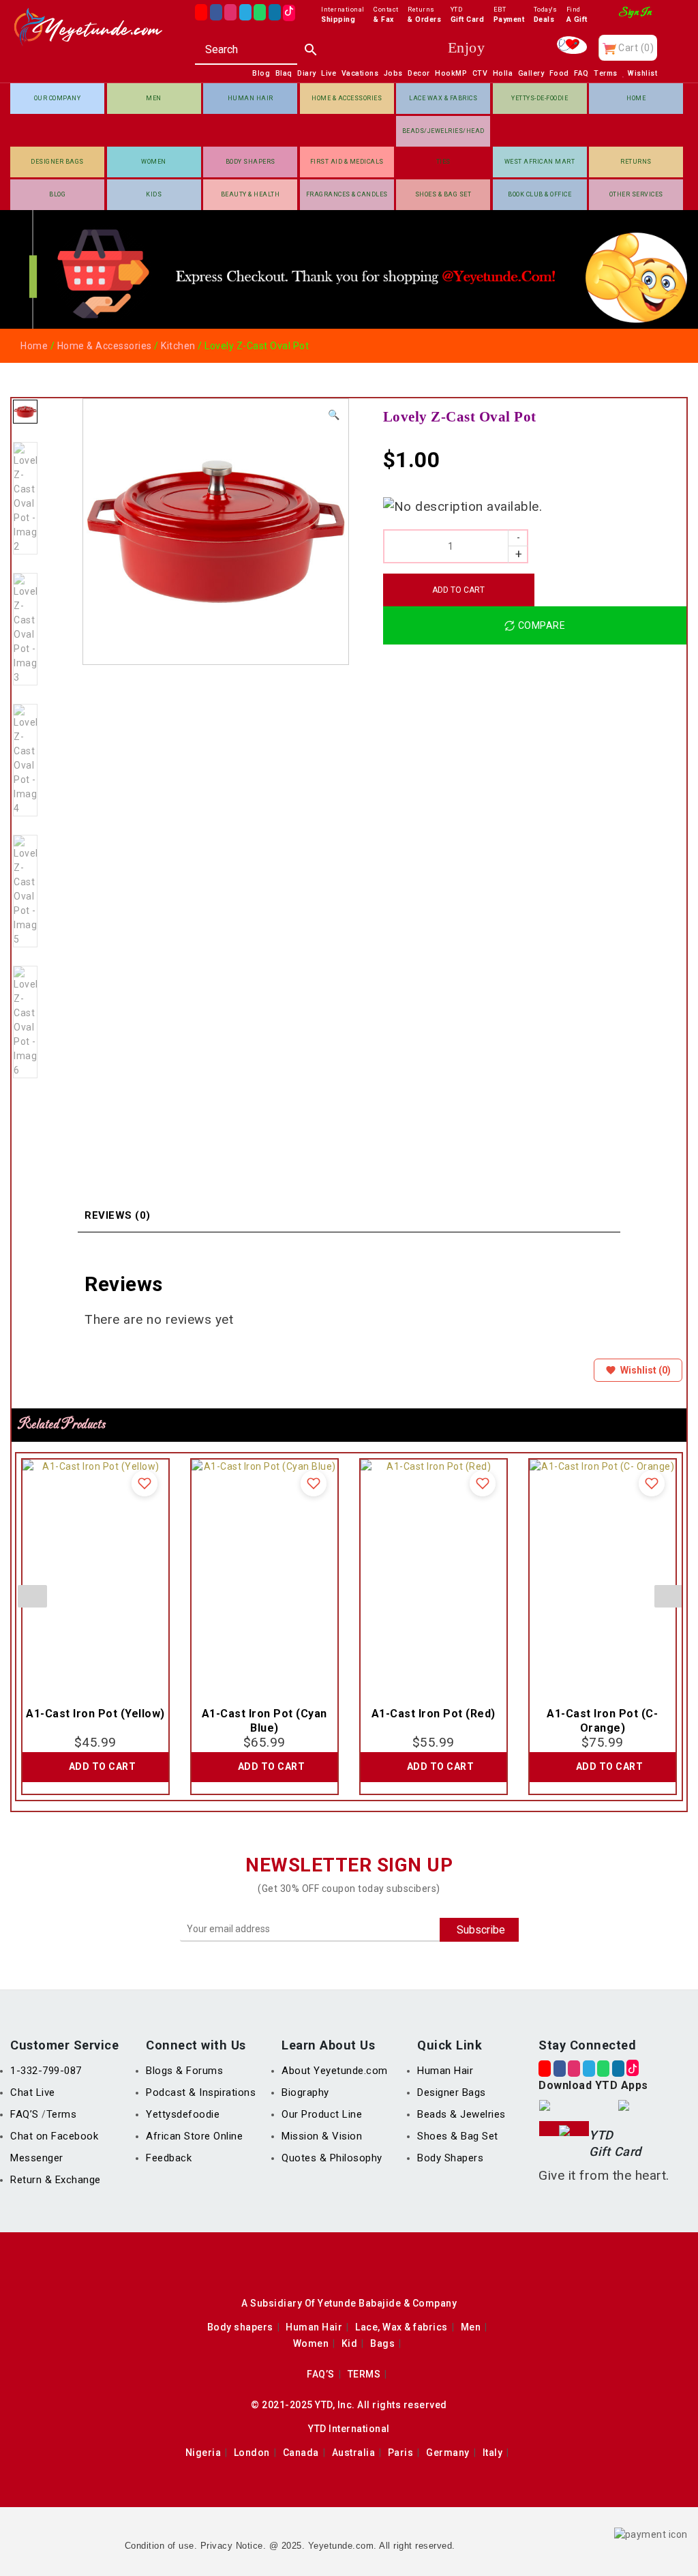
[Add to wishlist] (145, 1483)
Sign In (636, 12)
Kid (350, 2343)
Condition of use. (161, 2546)
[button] (334, 415)
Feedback (169, 2158)
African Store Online (194, 2136)
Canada (301, 2453)
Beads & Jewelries (461, 2114)
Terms (62, 2114)
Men (154, 98)
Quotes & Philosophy (332, 2158)
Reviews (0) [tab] (118, 1215)
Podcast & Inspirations (201, 2092)
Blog (57, 194)
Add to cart (458, 590)
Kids (154, 194)
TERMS (364, 2374)
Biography (305, 2092)
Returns (636, 162)
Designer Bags (57, 162)
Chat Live (33, 2092)
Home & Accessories (347, 98)
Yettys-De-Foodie (540, 98)
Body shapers (240, 2327)
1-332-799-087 (46, 2071)
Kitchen (178, 346)
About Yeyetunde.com (335, 2071)
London (252, 2453)
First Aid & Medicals (347, 162)
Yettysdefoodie (183, 2114)
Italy (493, 2453)
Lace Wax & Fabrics (443, 98)
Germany (448, 2453)
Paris (401, 2453)
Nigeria (203, 2453)
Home (636, 98)
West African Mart (540, 162)
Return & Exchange (56, 2180)
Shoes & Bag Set (443, 194)
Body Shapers (251, 162)
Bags (382, 2343)
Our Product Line (322, 2114)
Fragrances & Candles (347, 194)
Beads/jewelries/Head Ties (443, 137)
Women (154, 162)
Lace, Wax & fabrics (401, 2327)
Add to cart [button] (103, 1766)
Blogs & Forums (184, 2071)
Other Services (636, 194)
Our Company (58, 98)
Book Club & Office (540, 194)
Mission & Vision (322, 2136)
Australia (354, 2453)
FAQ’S (26, 2114)
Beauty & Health (251, 194)
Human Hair (251, 98)
